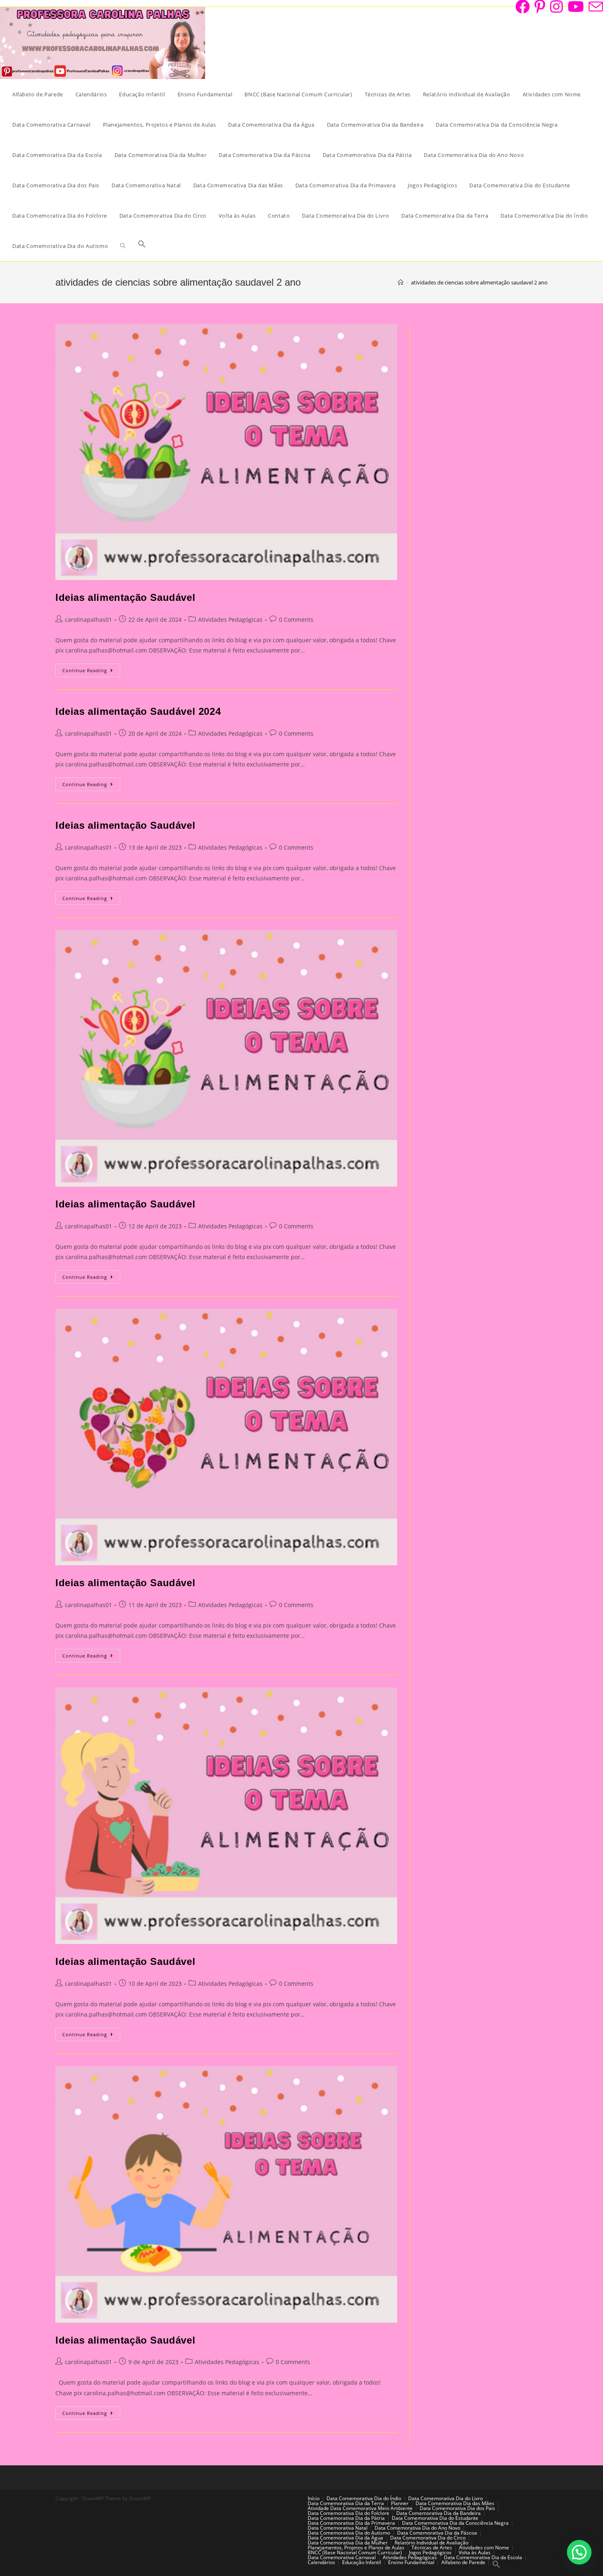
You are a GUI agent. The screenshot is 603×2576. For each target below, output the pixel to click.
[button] (579, 2552)
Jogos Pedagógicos (430, 2552)
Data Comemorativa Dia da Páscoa (437, 2533)
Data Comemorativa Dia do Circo (428, 2538)
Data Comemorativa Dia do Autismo (349, 2533)
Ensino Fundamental (411, 2562)
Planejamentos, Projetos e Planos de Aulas (356, 2548)
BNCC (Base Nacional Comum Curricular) (355, 2552)
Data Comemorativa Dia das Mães (455, 2503)
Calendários (321, 2562)
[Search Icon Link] (142, 246)
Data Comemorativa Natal (338, 2528)
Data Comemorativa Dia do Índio (364, 2498)
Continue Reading (91, 672)
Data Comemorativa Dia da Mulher (348, 2543)
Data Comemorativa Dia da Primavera (351, 2523)
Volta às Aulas (475, 2552)
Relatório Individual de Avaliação (432, 2543)
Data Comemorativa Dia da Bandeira (439, 2513)
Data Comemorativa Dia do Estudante (435, 2518)
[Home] (401, 282)
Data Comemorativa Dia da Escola (483, 2557)
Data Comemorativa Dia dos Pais (457, 2508)
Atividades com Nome (484, 2548)
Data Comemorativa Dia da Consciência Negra (455, 2523)
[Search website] (123, 246)
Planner (400, 2503)
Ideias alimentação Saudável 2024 (138, 711)
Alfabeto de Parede (463, 2562)
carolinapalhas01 (88, 620)
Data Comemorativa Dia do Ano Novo (417, 2528)
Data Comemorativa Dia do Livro (445, 2498)
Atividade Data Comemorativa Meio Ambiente (360, 2508)
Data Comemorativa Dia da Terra (346, 2503)
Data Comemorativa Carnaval (342, 2557)
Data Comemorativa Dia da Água (345, 2538)
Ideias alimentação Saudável (125, 597)
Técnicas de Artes (432, 2548)
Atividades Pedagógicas (230, 620)
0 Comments (296, 620)
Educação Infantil (362, 2562)
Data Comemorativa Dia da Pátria (346, 2518)
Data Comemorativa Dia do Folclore (348, 2513)
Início (314, 2498)
